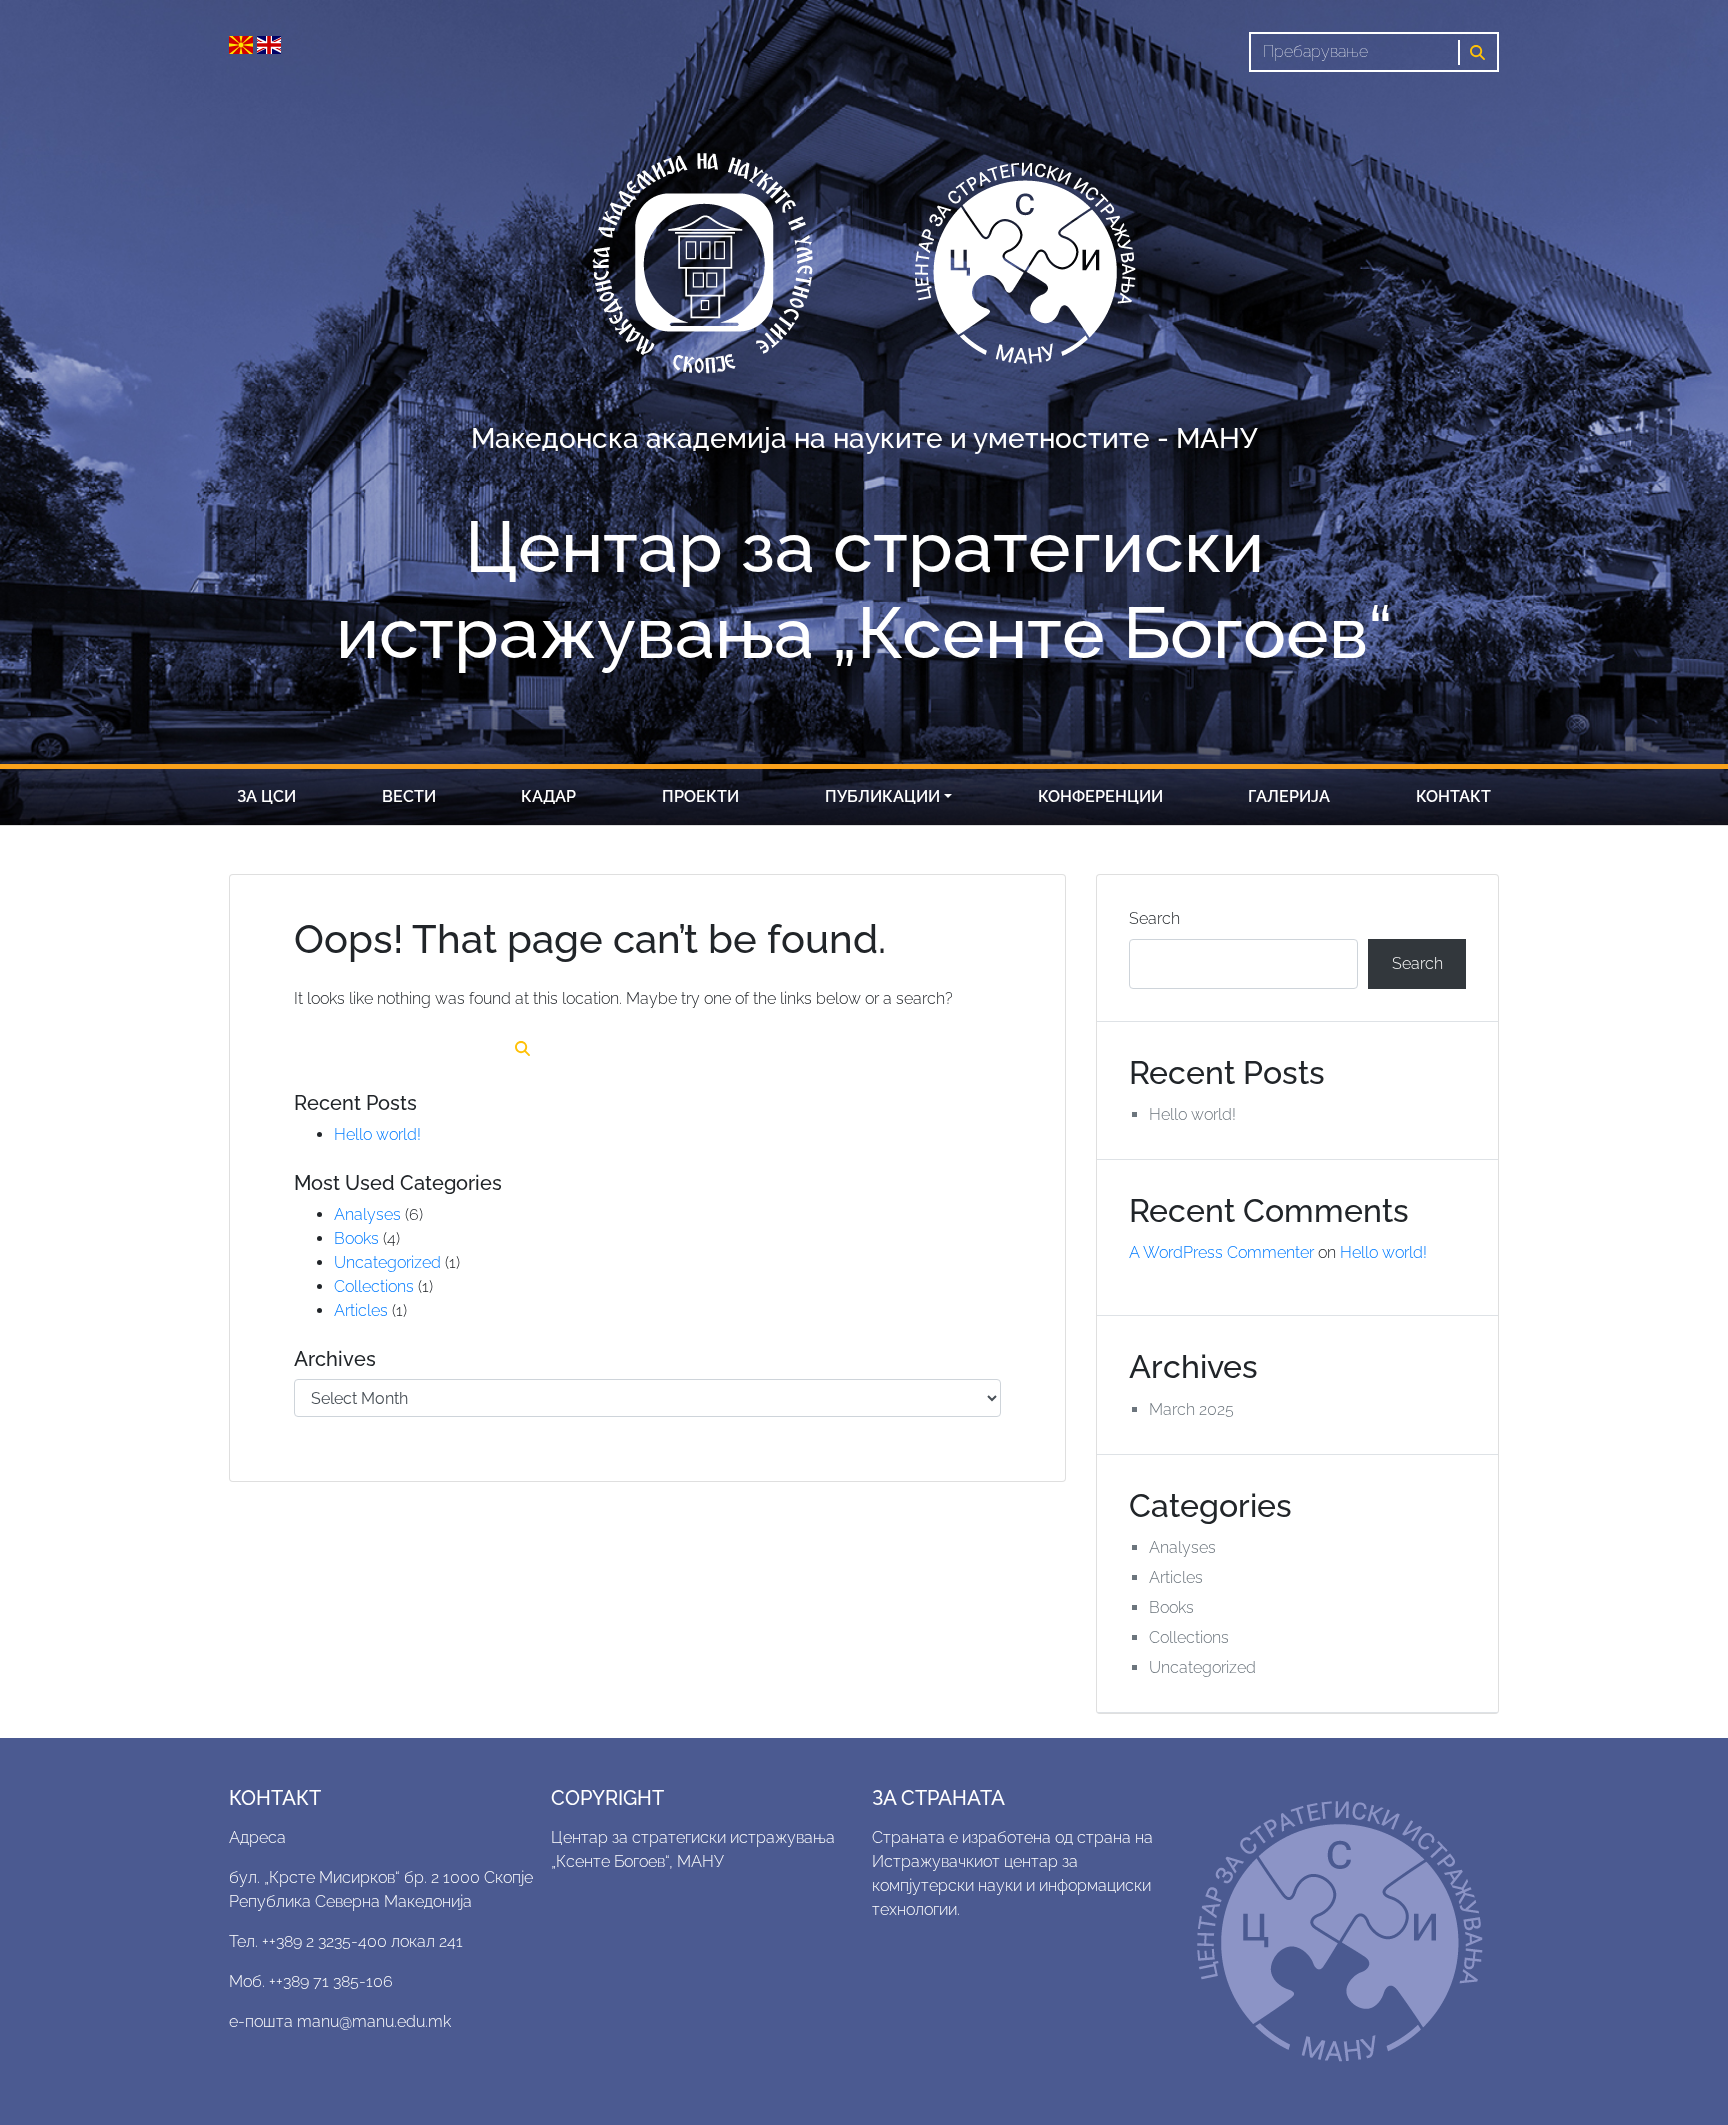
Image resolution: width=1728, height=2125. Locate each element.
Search (1154, 918)
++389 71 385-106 (331, 1981)
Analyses (367, 1214)
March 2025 (1191, 1409)
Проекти (700, 796)
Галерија (1289, 796)
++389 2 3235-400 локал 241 (362, 1941)
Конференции (1100, 796)
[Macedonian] (243, 43)
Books (356, 1238)
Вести (409, 796)
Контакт (1453, 796)
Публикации (882, 796)
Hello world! (377, 1134)
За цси (266, 796)
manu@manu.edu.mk (374, 2021)
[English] (269, 43)
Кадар (548, 796)
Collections (374, 1286)
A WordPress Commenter (1221, 1252)
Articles (361, 1310)
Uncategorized (387, 1262)
